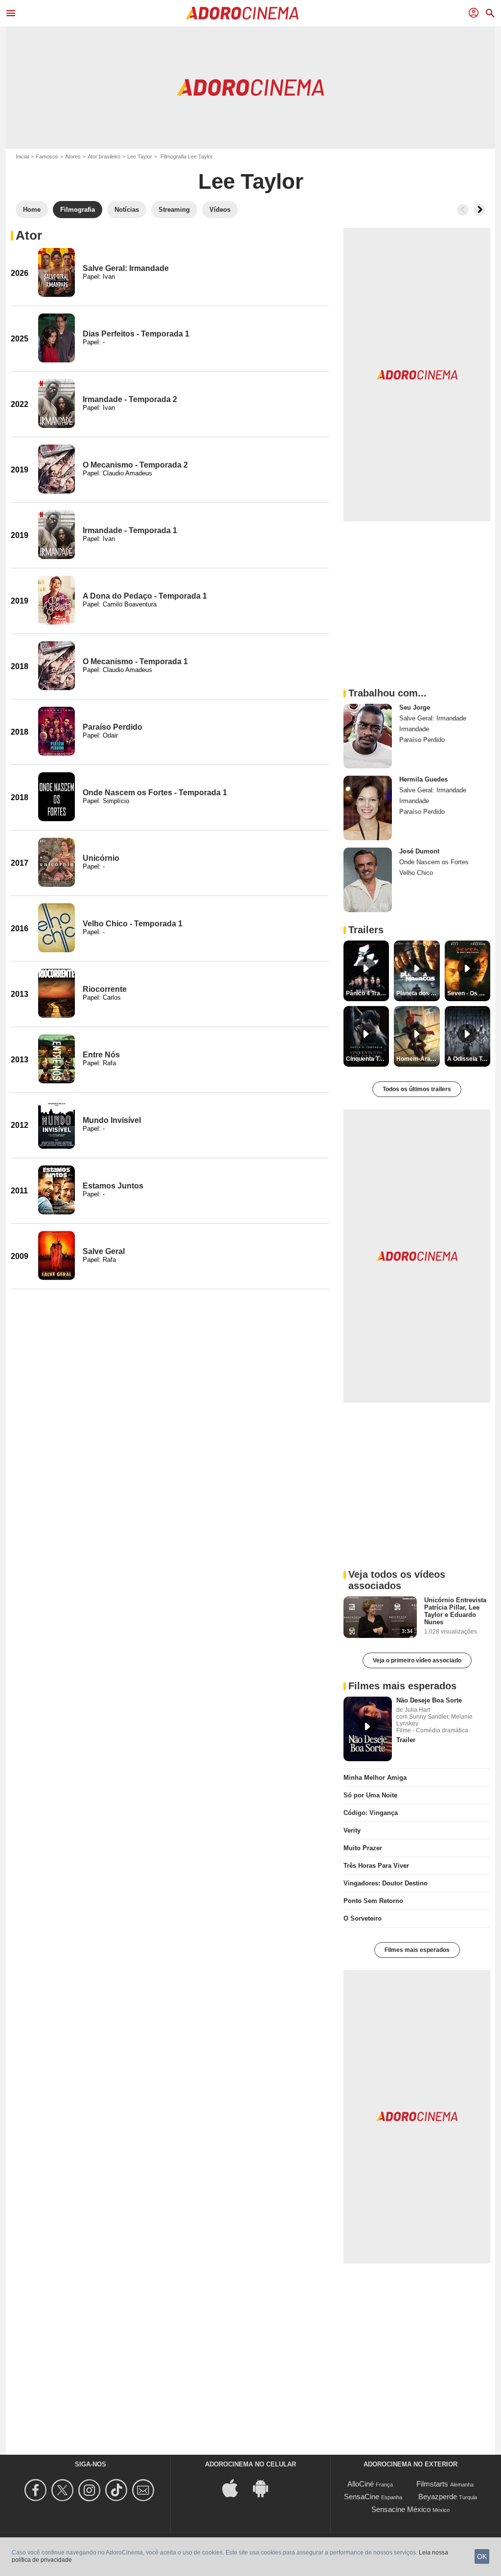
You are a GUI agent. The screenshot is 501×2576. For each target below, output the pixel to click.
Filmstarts (432, 2484)
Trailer (406, 1740)
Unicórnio (101, 858)
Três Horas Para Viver (376, 1866)
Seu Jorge (415, 707)
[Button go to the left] (463, 210)
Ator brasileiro (104, 157)
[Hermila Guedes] (368, 808)
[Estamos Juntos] (57, 1190)
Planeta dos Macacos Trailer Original (418, 993)
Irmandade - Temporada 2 (130, 399)
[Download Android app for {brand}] (266, 2487)
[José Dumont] (368, 880)
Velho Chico (416, 873)
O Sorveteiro (363, 1918)
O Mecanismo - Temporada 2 (135, 465)
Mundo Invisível (112, 1120)
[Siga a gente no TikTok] (118, 2490)
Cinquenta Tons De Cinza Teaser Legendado (367, 1059)
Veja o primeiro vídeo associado (417, 1660)
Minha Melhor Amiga (375, 1778)
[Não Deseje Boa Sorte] (368, 1729)
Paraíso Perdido (113, 727)
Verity (352, 1830)
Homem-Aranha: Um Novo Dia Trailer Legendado (418, 1059)
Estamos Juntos (113, 1186)
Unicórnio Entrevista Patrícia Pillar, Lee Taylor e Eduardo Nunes (455, 1611)
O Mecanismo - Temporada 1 (135, 661)
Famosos (47, 157)
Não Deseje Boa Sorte (429, 1700)
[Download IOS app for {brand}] (235, 2487)
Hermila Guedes (423, 779)
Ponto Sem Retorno (373, 1901)
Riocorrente (105, 989)
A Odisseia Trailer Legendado (469, 1059)
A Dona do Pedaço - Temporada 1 (145, 596)
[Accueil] (242, 13)
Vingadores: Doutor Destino (386, 1883)
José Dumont (419, 851)
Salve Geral (104, 1251)
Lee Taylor (140, 157)
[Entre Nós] (57, 1059)
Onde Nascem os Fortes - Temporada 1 (155, 793)
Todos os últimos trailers (417, 1089)
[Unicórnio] (57, 862)
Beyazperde (438, 2497)
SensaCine (362, 2497)
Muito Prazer (363, 1848)
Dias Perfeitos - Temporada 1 (136, 334)
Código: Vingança (371, 1813)
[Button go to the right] (479, 210)
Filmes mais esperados (417, 1950)
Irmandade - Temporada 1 (130, 530)
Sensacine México (401, 2509)
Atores (73, 157)
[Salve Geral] (57, 1255)
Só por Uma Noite (370, 1795)
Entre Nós (101, 1055)
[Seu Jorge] (368, 736)
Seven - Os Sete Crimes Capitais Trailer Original (469, 993)
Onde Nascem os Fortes (434, 862)
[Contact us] (145, 2490)
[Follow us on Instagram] (91, 2490)
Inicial (22, 157)
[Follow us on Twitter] (64, 2490)
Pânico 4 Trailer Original (367, 993)
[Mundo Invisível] (57, 1124)
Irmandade (414, 729)
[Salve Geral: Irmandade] (57, 272)
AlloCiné (361, 2484)
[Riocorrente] (57, 993)
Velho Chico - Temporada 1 (133, 924)
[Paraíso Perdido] (57, 731)
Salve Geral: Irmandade (126, 268)
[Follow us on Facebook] (37, 2490)
